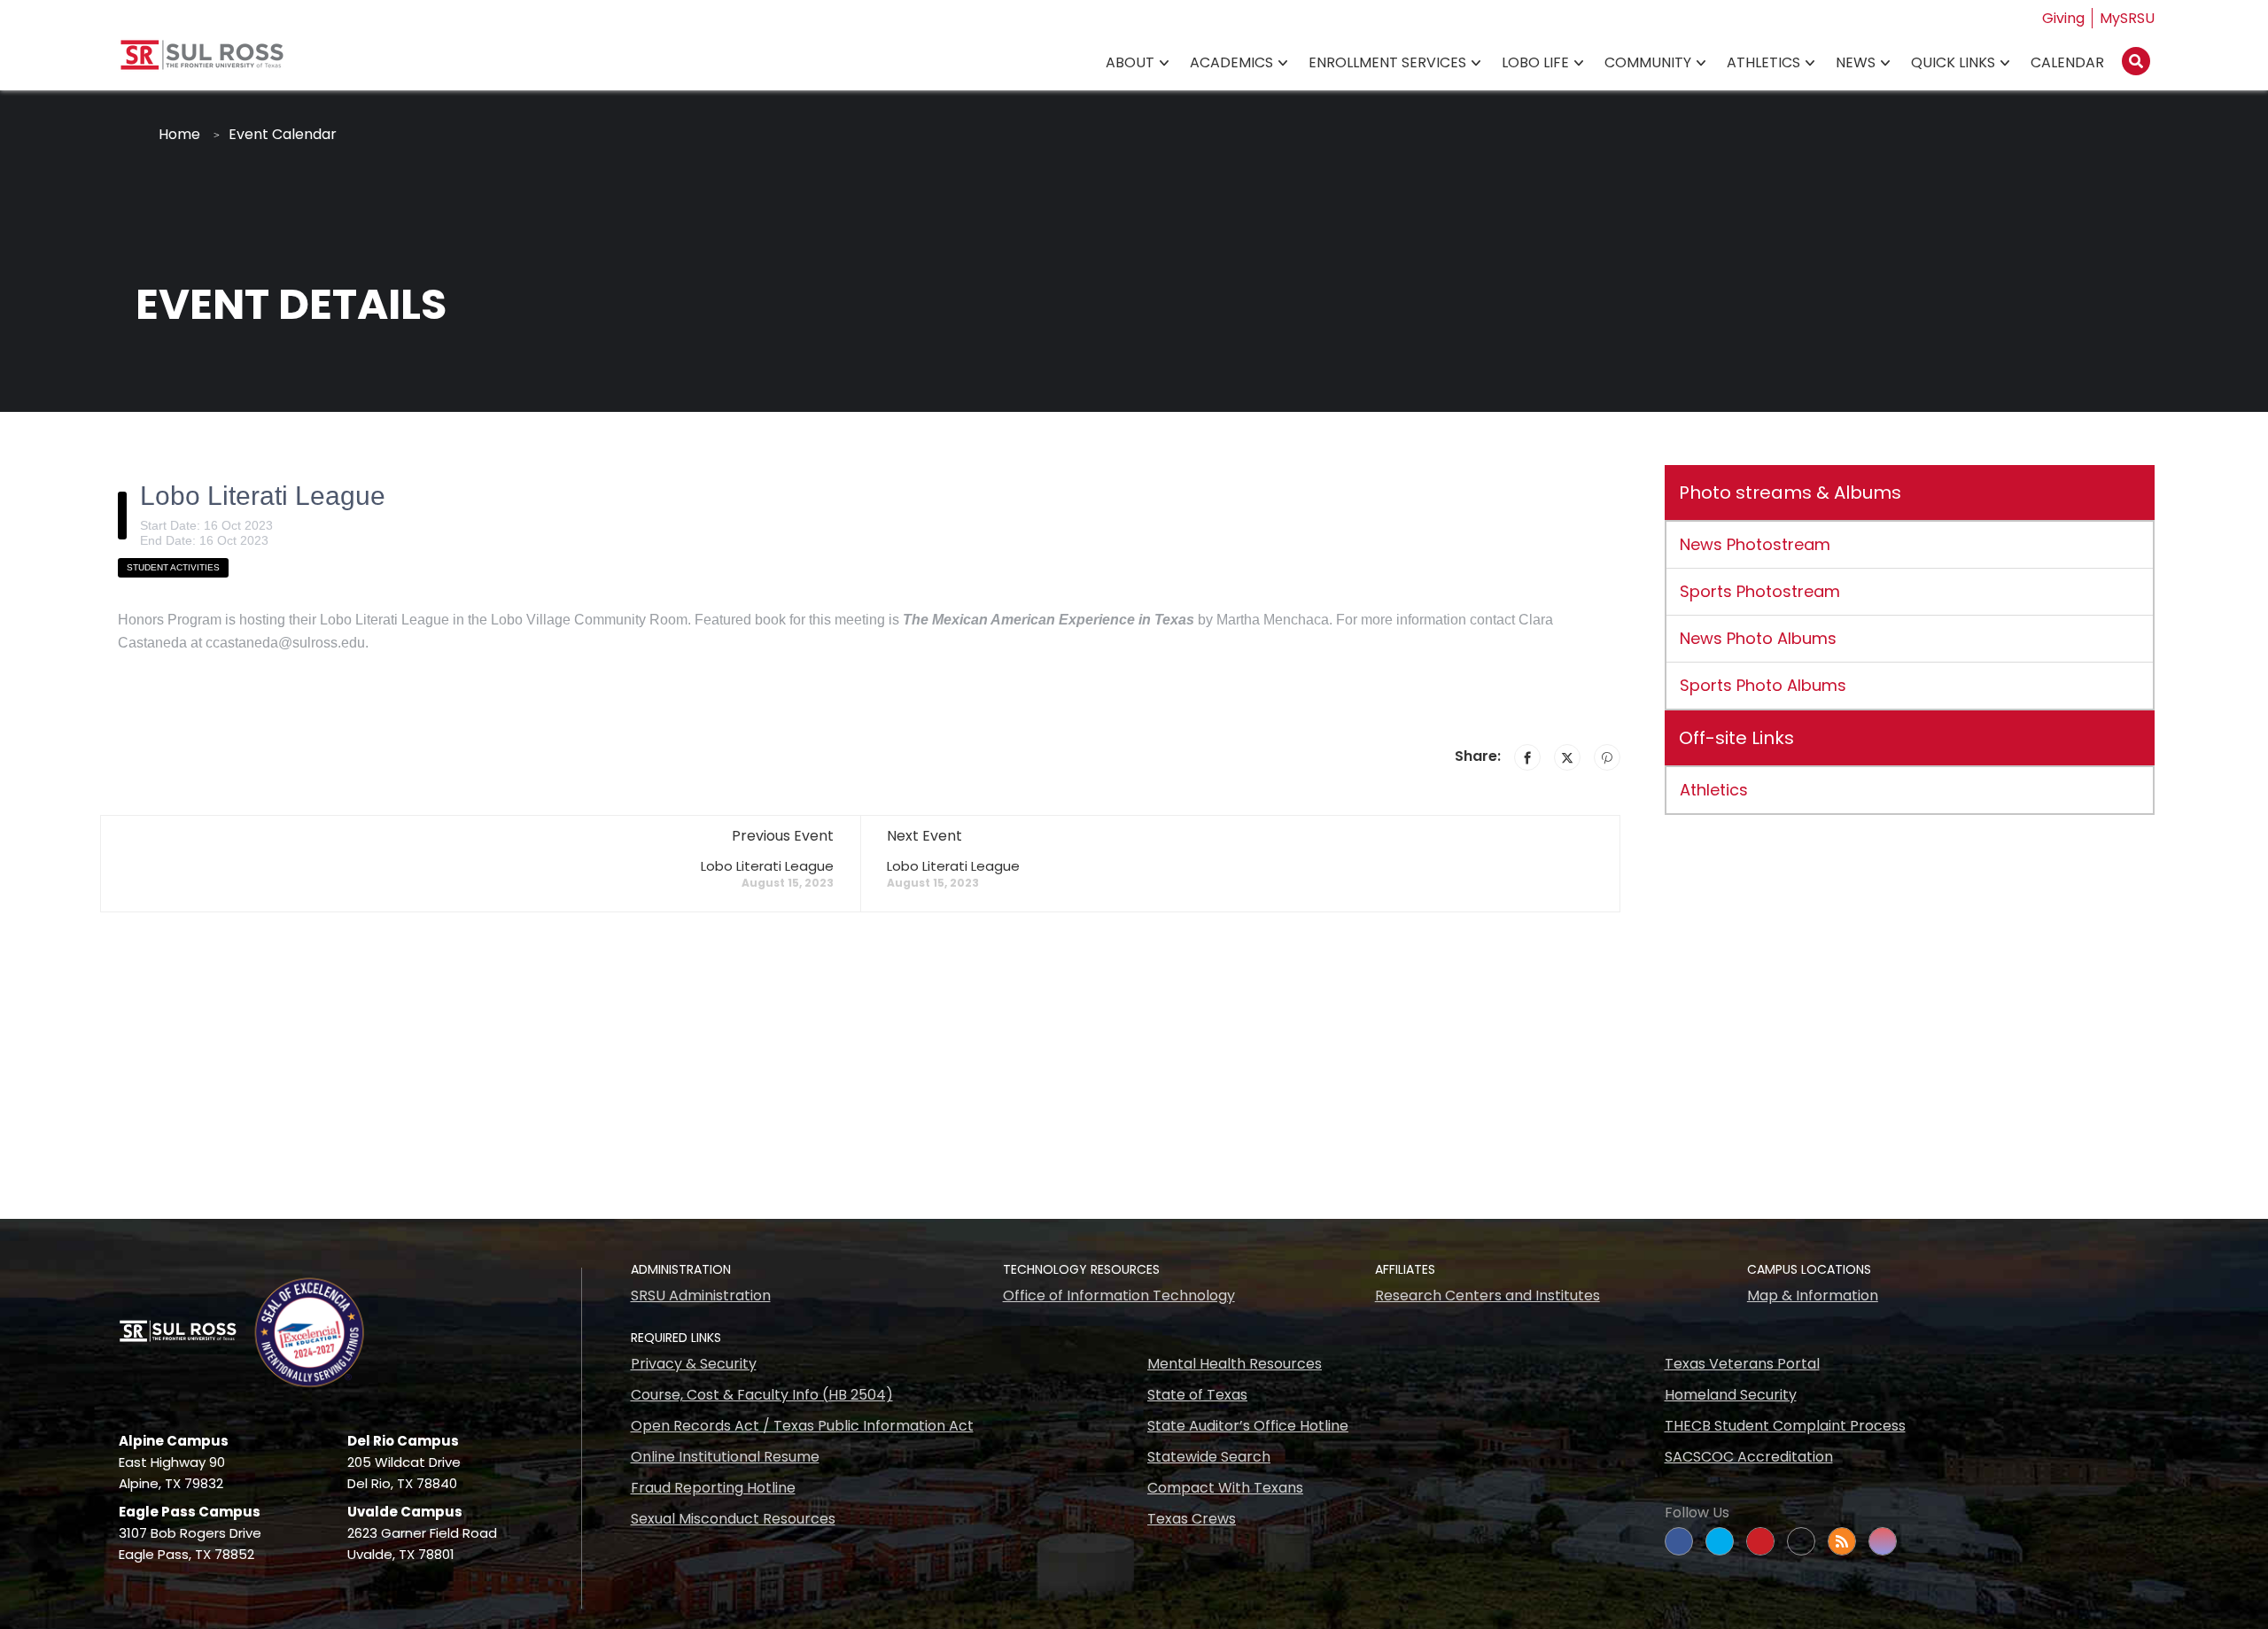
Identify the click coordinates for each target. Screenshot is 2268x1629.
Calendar (2067, 62)
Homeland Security (1731, 1395)
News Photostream (1755, 544)
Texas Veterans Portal (1742, 1364)
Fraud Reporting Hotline (713, 1488)
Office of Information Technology (1119, 1295)
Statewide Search (1209, 1457)
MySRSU (2127, 18)
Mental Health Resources (1235, 1364)
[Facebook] (1527, 757)
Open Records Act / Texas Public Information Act (802, 1426)
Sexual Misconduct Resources (733, 1519)
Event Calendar (283, 134)
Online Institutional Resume (725, 1457)
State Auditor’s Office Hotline (1248, 1426)
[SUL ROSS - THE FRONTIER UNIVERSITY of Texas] (202, 62)
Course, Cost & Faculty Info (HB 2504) (762, 1395)
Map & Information (1813, 1295)
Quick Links (1953, 62)
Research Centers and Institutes (1487, 1295)
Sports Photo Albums (1763, 685)
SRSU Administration (701, 1295)
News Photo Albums (1758, 638)
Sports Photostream (1760, 591)
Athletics (1763, 62)
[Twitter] (1567, 757)
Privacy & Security (694, 1364)
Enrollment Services (1387, 62)
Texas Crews (1192, 1519)
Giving (2063, 18)
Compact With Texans (1225, 1488)
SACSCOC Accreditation (1749, 1457)
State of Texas (1197, 1395)
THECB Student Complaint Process (1785, 1426)
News (1856, 62)
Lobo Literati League (767, 866)
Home (179, 134)
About (1130, 62)
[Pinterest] (1607, 757)
